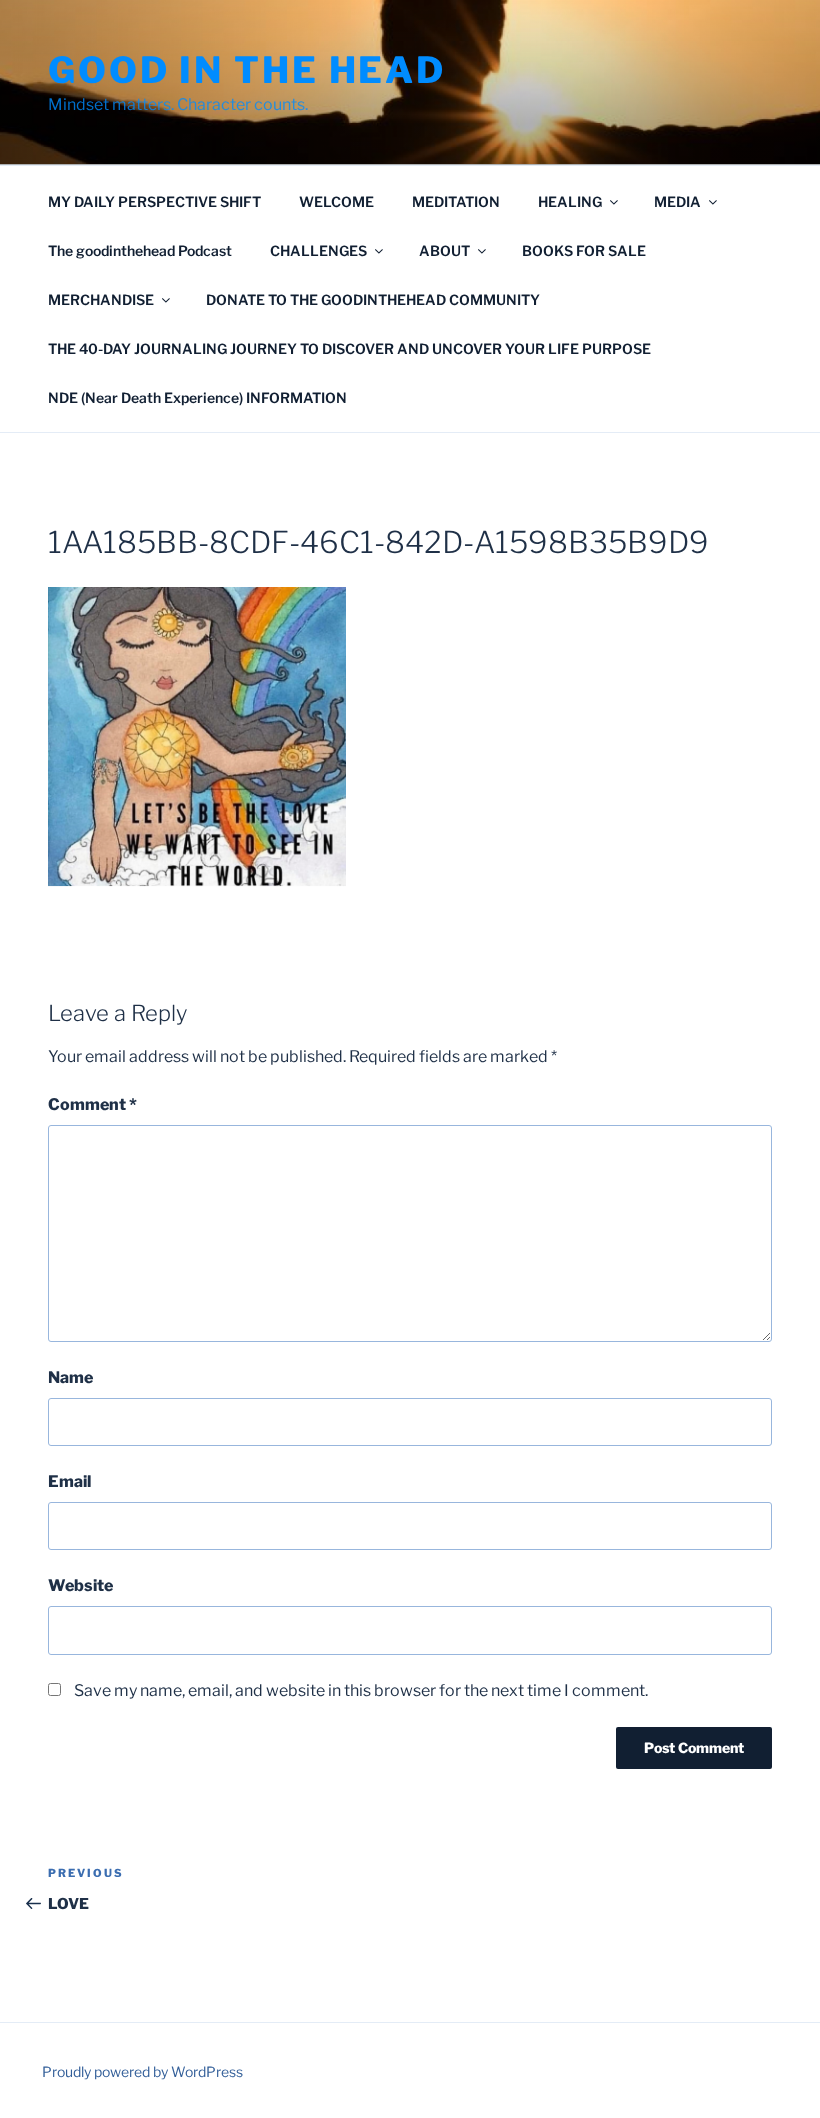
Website (80, 1585)
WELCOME (336, 201)
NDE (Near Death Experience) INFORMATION (197, 397)
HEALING (570, 201)
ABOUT (444, 250)
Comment (92, 1104)
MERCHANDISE (101, 299)
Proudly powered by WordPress (142, 2071)
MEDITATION (456, 201)
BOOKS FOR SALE (584, 250)
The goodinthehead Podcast (140, 250)
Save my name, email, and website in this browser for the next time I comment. (361, 1690)
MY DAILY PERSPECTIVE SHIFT (154, 201)
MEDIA (677, 201)
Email (69, 1481)
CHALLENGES (318, 250)
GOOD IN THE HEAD (247, 70)
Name (70, 1377)
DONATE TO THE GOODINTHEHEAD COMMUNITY (373, 299)
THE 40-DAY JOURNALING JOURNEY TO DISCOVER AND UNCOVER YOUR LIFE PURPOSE (349, 348)
